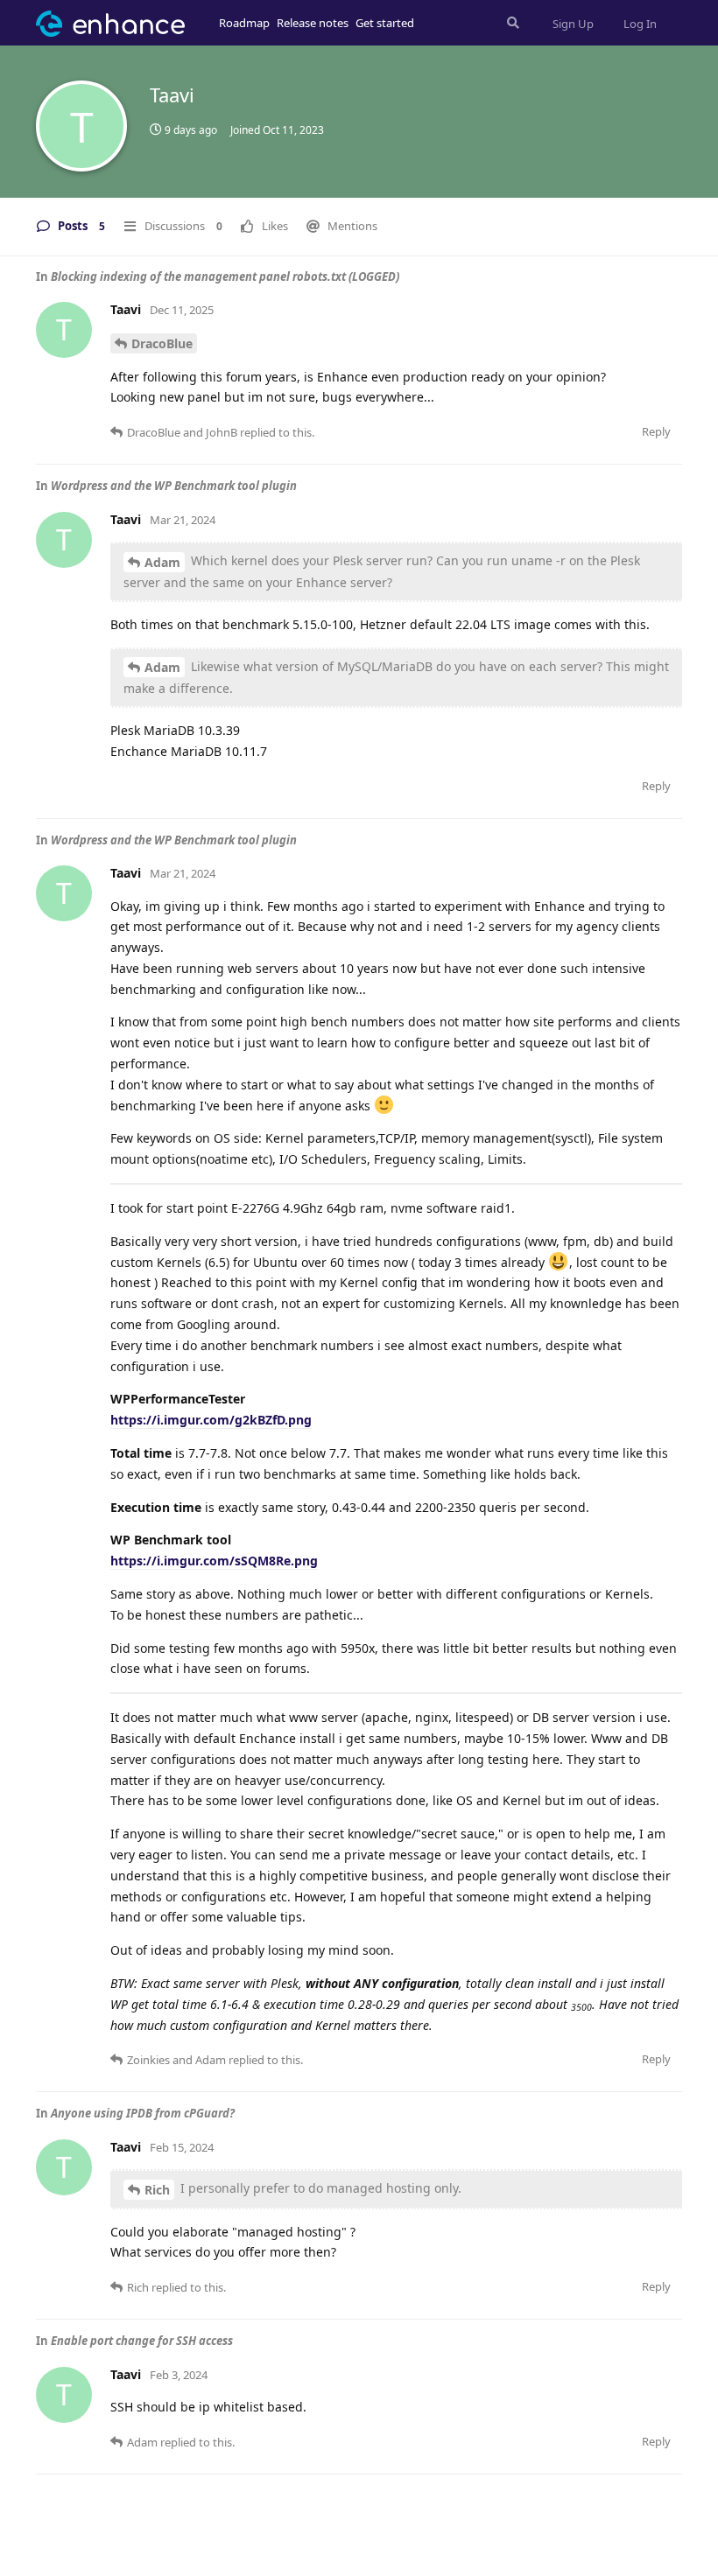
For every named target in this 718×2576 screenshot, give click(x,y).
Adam (162, 562)
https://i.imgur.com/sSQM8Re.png (214, 1561)
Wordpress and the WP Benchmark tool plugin (174, 486)
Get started (385, 23)
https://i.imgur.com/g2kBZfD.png (211, 1420)
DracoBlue (162, 343)
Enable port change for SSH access (142, 2341)
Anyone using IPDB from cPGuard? (143, 2113)
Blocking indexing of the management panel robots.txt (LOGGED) (225, 276)
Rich (157, 2190)
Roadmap (244, 23)
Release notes (313, 23)
